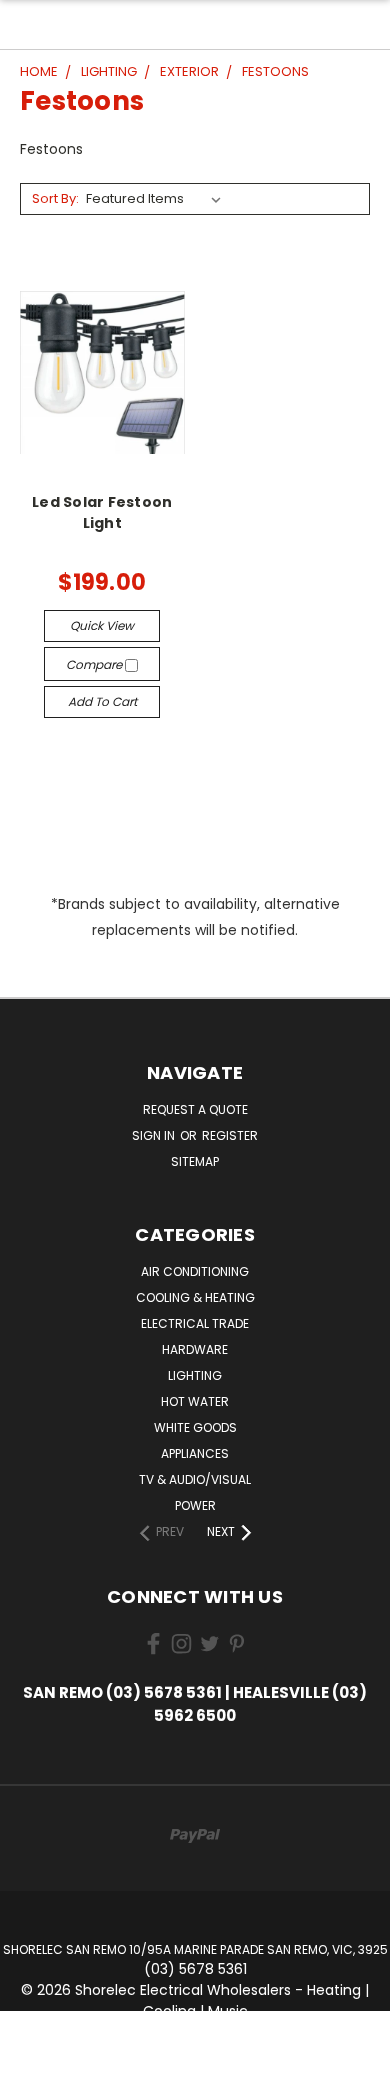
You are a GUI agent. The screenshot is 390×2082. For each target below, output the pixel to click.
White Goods (195, 1427)
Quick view (102, 625)
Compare (95, 664)
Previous (31, 2062)
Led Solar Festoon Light (102, 512)
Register (230, 1135)
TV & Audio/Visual (195, 1479)
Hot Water (195, 1401)
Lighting (195, 1375)
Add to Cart (102, 701)
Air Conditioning (195, 1271)
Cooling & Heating (195, 1297)
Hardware (195, 1349)
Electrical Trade (195, 1323)
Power (195, 1505)
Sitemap (195, 1161)
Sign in (155, 1135)
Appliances (195, 1453)
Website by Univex (207, 2071)
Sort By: (55, 198)
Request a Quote (195, 1109)
